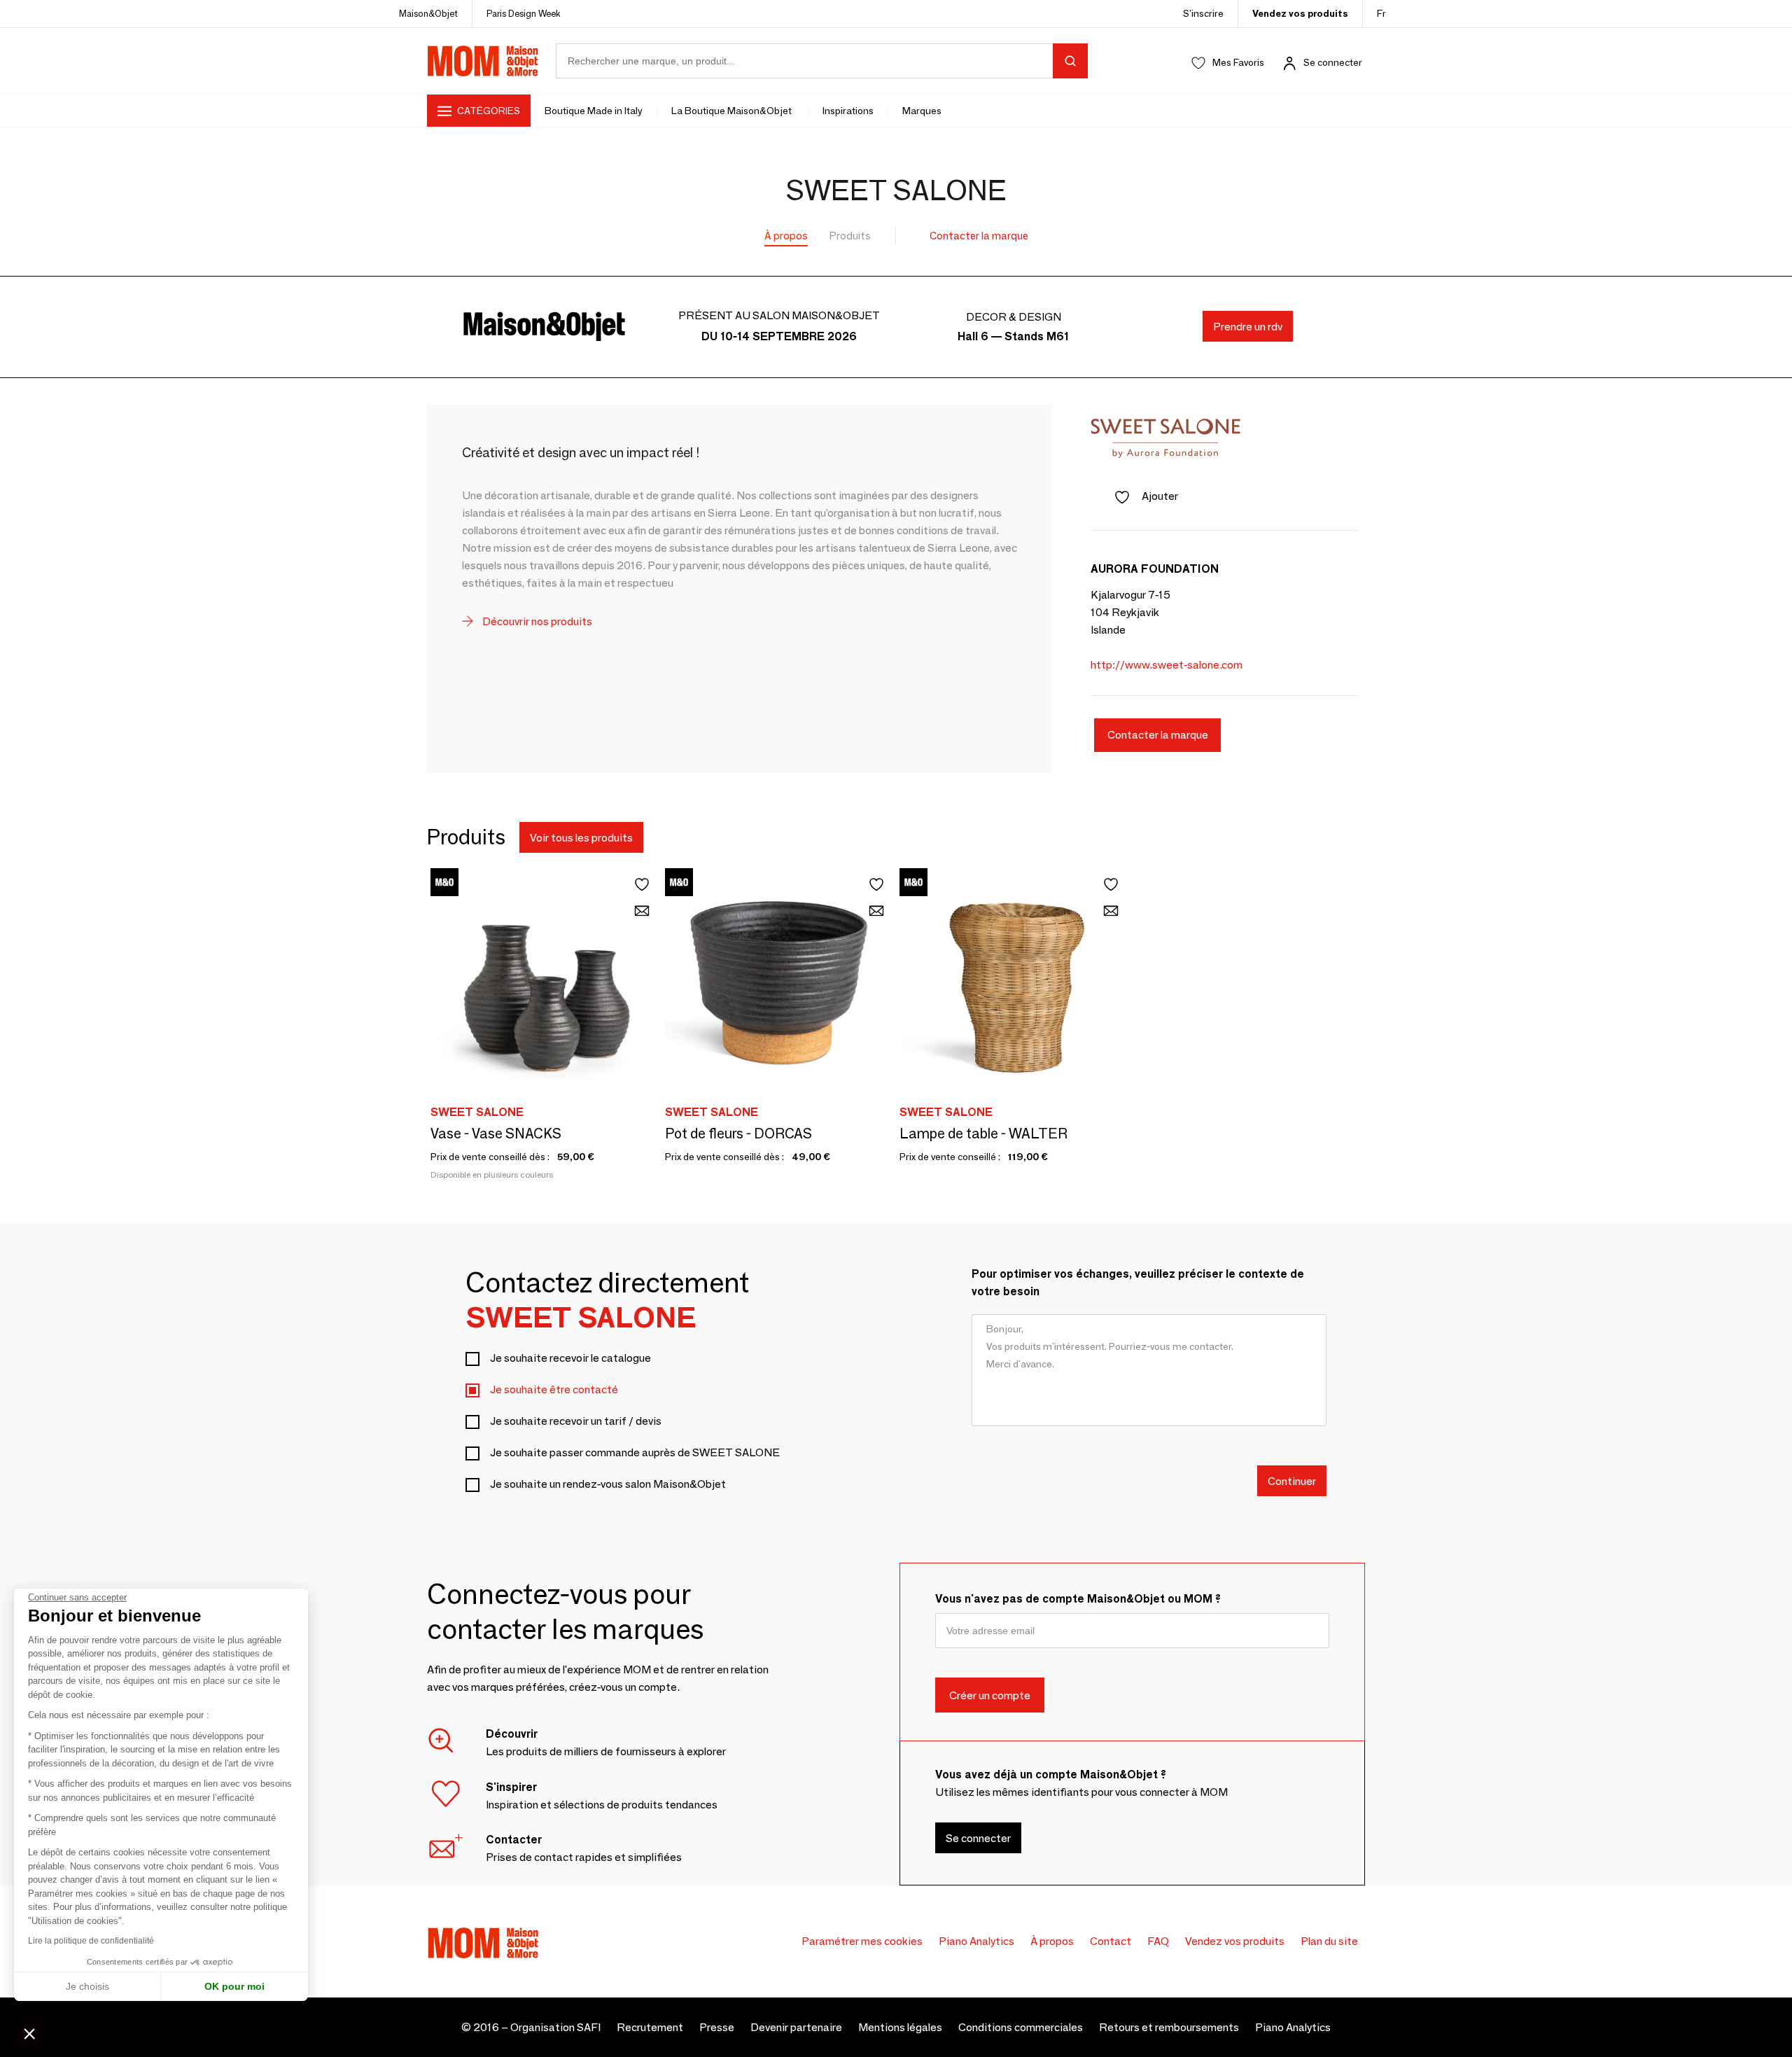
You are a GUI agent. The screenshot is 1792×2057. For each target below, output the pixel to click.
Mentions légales (900, 2027)
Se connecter (1333, 62)
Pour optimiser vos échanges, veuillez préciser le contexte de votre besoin (1138, 1283)
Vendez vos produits (1300, 13)
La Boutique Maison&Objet (733, 111)
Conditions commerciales (1021, 2027)
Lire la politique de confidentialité (91, 1941)
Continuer (1292, 1480)
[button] (29, 2033)
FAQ (1158, 1941)
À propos (786, 236)
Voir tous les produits (581, 838)
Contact (1111, 1941)
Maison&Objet (428, 13)
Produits (850, 236)
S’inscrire (1203, 13)
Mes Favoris (1238, 62)
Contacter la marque (979, 236)
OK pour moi (234, 1986)
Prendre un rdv (1248, 327)
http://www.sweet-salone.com (1167, 665)
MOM (483, 61)
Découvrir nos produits (536, 621)
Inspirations (848, 111)
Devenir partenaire (796, 2027)
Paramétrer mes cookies (862, 1941)
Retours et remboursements (1169, 2027)
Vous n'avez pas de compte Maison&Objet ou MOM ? (1078, 1599)
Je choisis (87, 1986)
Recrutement (650, 2027)
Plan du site (1329, 1941)
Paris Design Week (524, 13)
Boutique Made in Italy (594, 111)
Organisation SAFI (555, 2027)
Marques (922, 111)
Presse (717, 2027)
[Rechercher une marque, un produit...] (1070, 61)
